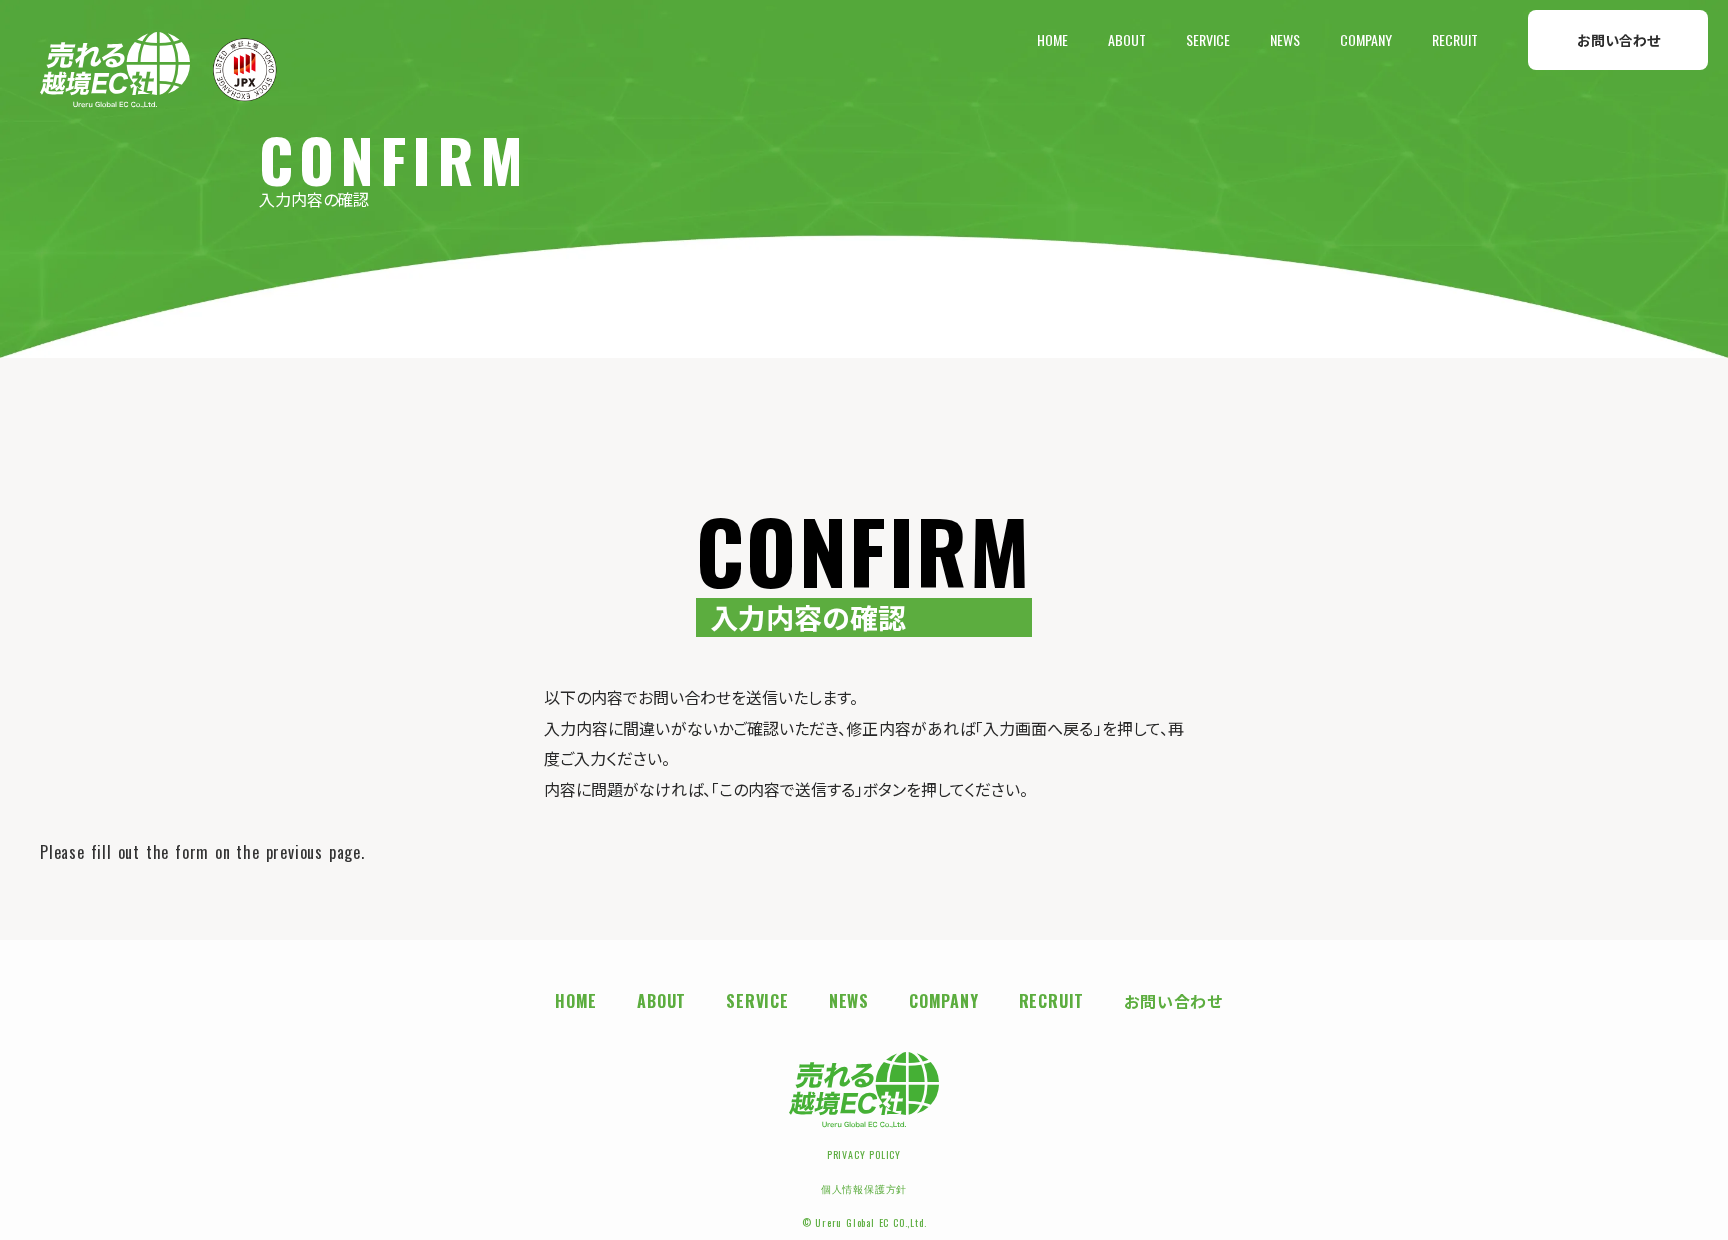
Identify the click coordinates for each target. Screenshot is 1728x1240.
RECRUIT (1455, 40)
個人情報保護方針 (864, 1188)
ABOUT (1127, 40)
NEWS (1285, 40)
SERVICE (1208, 40)
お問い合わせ (1618, 39)
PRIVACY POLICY (864, 1154)
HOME (1052, 40)
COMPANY (1366, 40)
